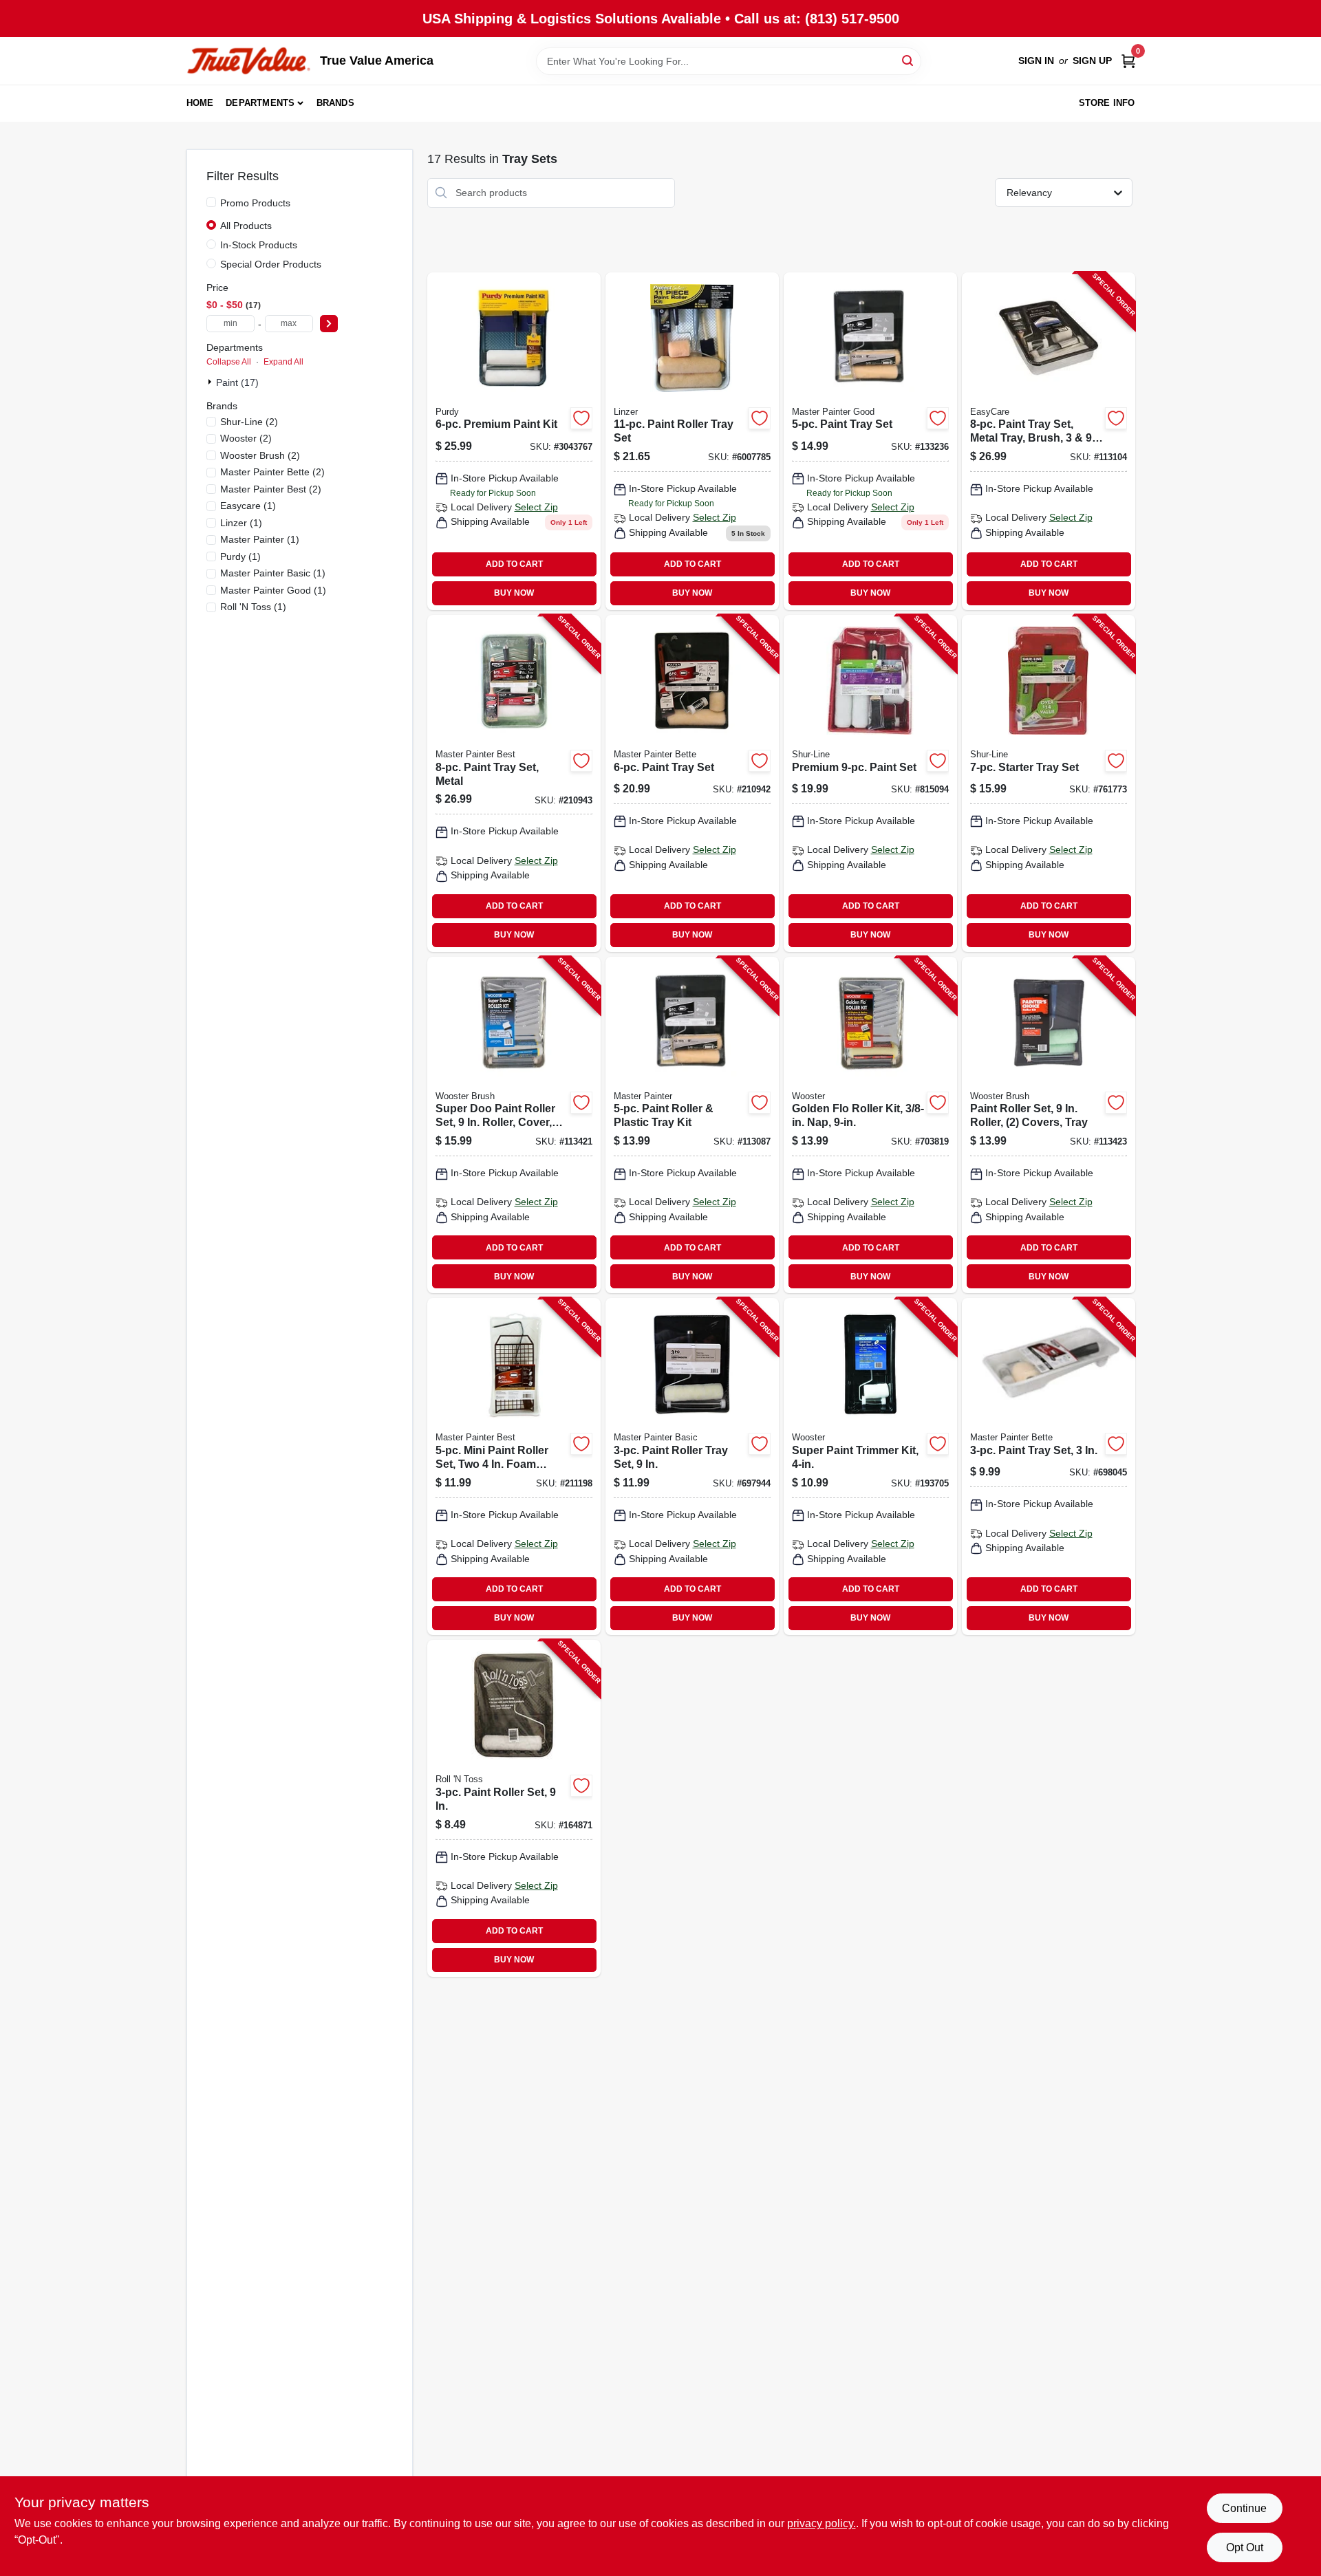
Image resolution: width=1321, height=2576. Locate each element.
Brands (335, 103)
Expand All (283, 362)
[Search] (909, 60)
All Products (246, 226)
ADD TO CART (514, 564)
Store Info (1107, 103)
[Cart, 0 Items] (1128, 61)
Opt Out (1245, 2547)
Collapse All (229, 362)
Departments (260, 103)
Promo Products (255, 203)
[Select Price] (329, 324)
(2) (249, 422)
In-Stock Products (259, 245)
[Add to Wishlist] (581, 418)
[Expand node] (211, 382)
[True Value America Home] (248, 61)
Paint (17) (237, 382)
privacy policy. (821, 2523)
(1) (248, 506)
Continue (1244, 2508)
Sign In (1036, 61)
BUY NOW (514, 593)
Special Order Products (271, 264)
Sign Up (1092, 61)
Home (200, 103)
